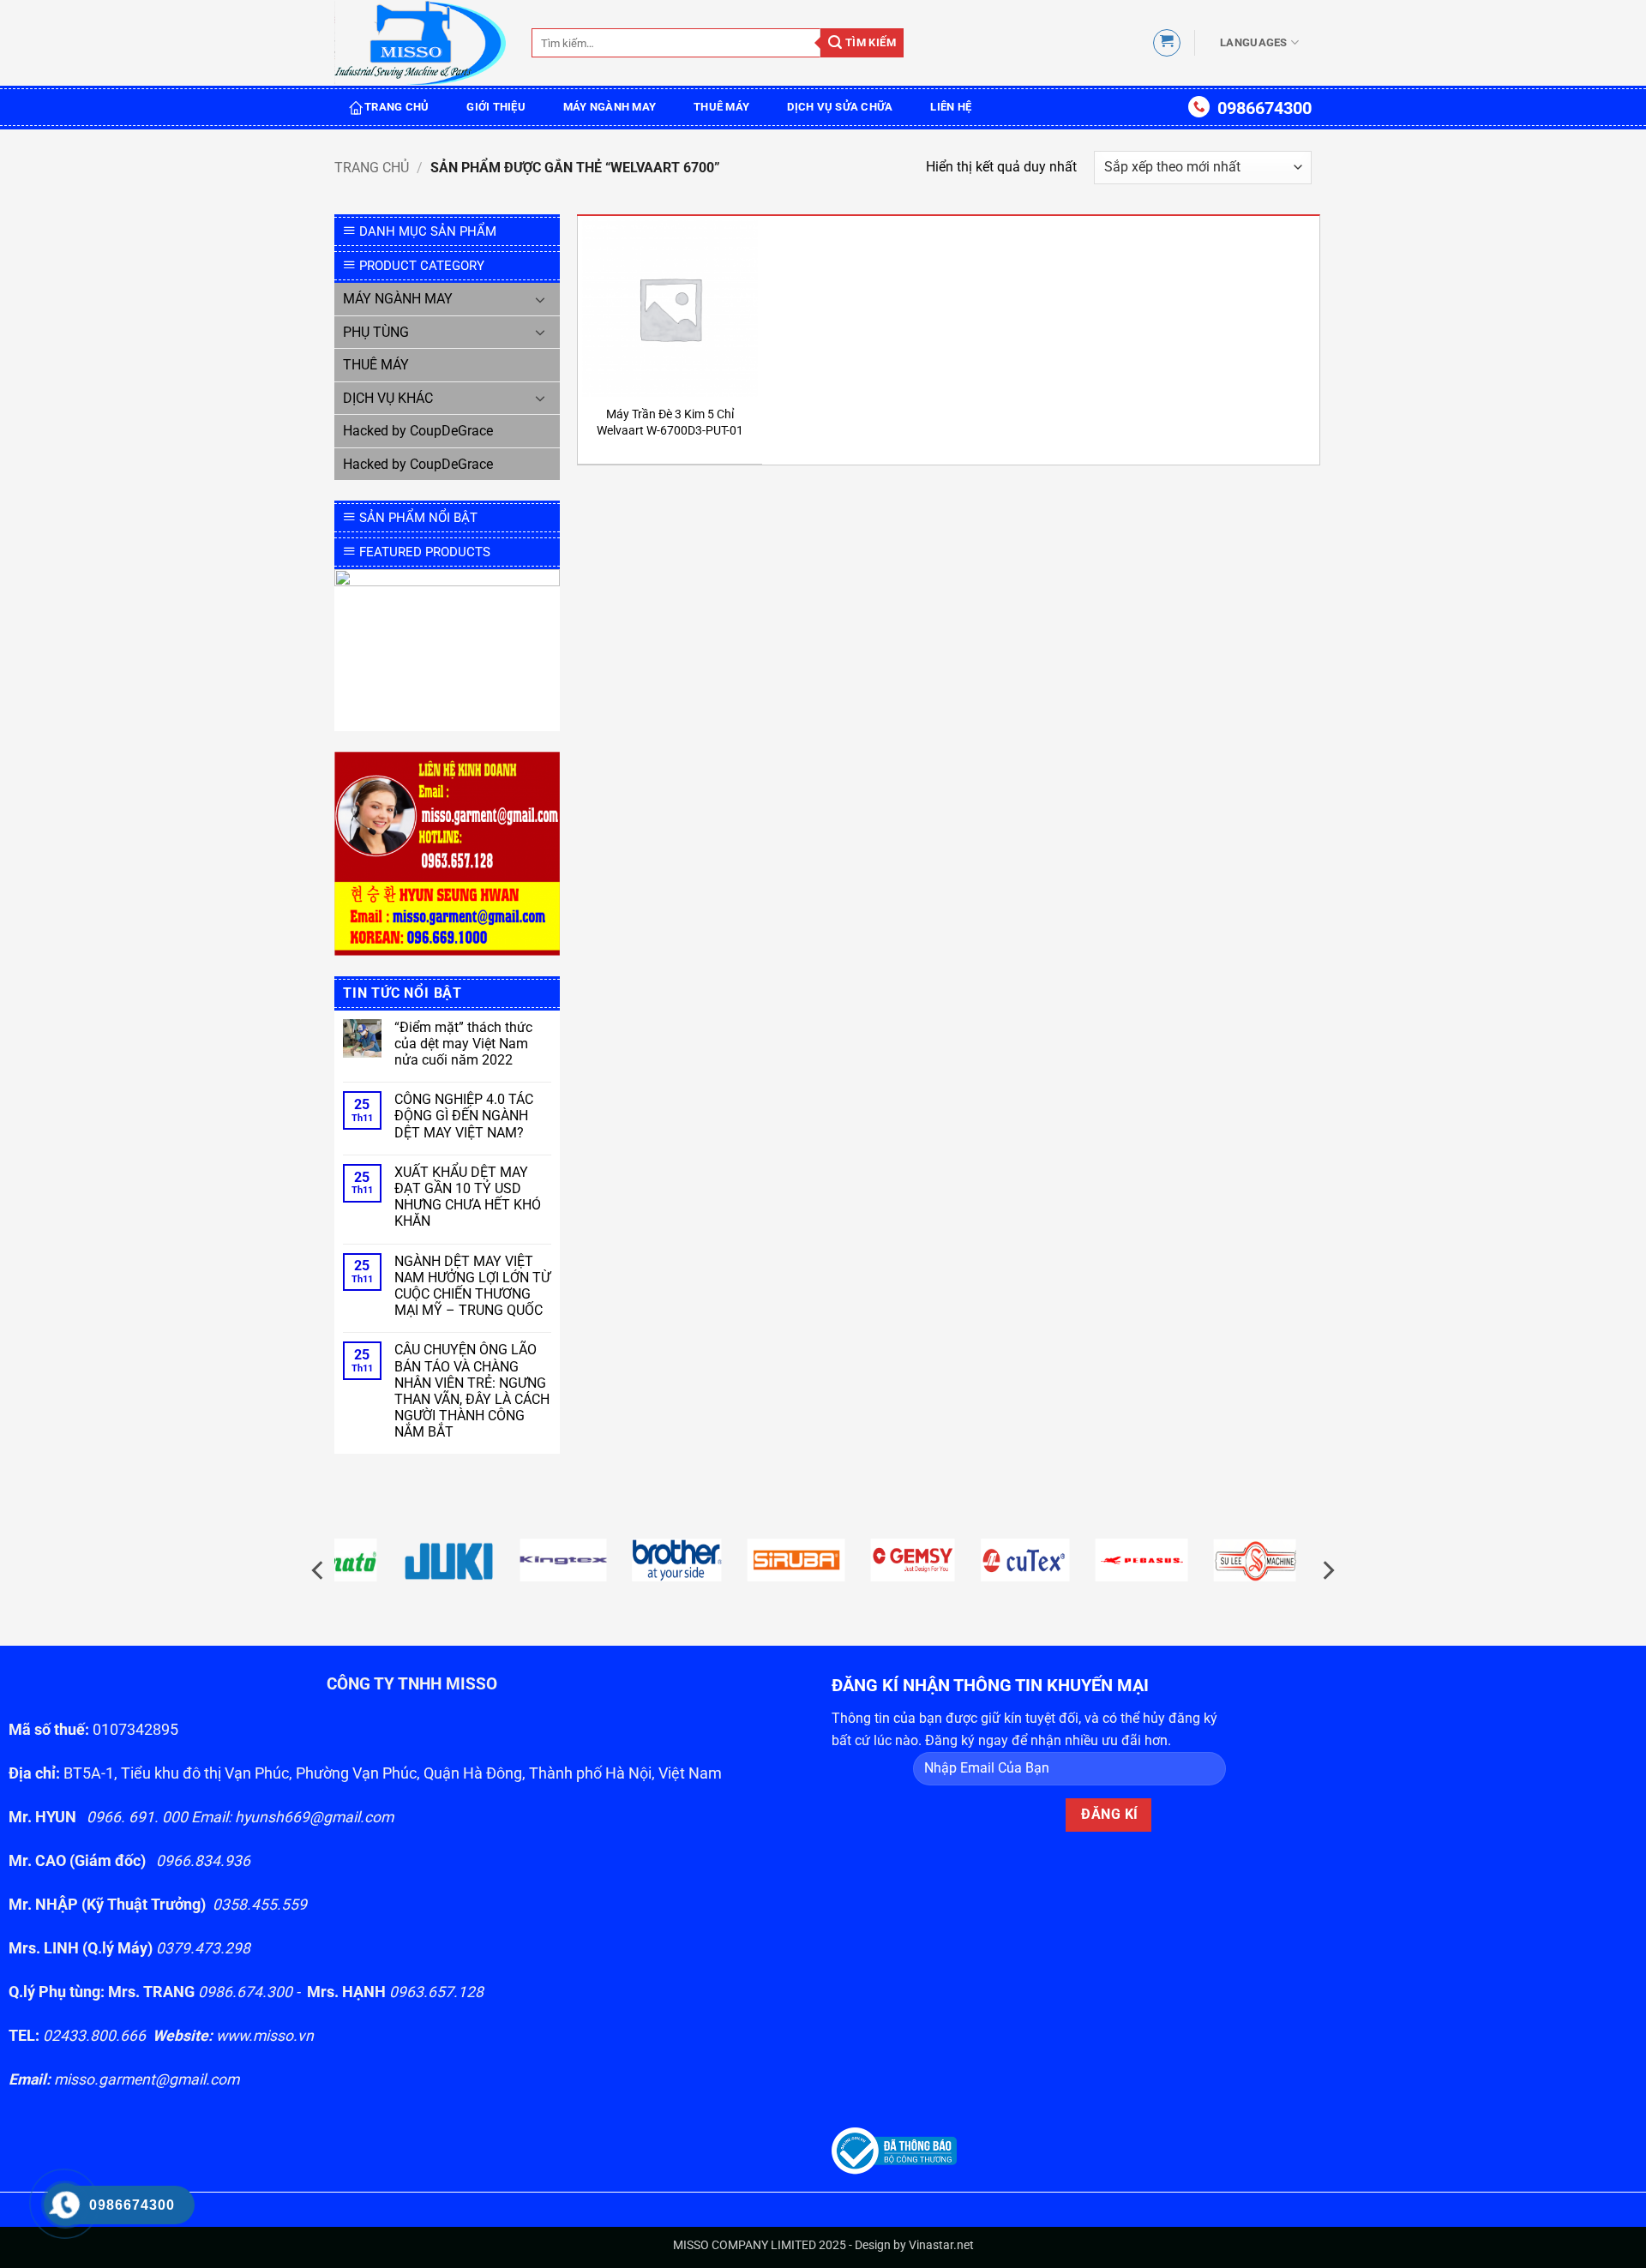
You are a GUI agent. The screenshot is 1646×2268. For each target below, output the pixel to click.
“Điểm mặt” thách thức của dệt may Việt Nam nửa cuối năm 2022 (463, 1044)
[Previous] (319, 1570)
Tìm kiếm (869, 42)
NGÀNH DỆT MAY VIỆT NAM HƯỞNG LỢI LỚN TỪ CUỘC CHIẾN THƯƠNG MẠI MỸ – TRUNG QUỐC (472, 1286)
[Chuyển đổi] (541, 299)
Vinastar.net (941, 2245)
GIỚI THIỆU (496, 107)
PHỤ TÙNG (376, 332)
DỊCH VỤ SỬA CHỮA (840, 107)
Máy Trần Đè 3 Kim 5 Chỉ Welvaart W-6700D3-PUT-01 (670, 423)
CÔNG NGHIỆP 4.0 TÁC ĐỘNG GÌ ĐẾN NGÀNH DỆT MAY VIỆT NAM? (464, 1116)
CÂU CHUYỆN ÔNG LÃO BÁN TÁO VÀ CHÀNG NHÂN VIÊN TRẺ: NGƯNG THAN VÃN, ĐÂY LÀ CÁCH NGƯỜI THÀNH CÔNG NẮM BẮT (472, 1391)
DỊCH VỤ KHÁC (388, 398)
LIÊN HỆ (951, 107)
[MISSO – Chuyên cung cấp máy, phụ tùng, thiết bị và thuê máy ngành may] (420, 43)
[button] (1167, 43)
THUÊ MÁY (721, 107)
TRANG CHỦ (396, 107)
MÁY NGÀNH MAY (610, 107)
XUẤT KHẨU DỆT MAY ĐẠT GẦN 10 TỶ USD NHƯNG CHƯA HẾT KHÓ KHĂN (468, 1197)
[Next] (1327, 1570)
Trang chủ (372, 168)
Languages (1253, 42)
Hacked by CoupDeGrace (418, 431)
